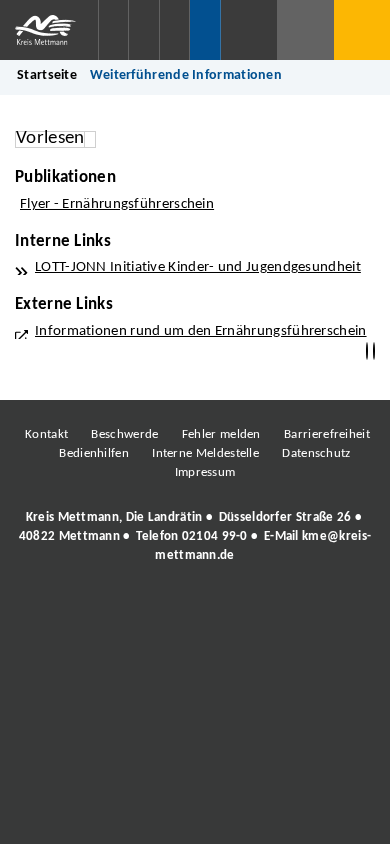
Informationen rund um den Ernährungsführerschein (201, 331)
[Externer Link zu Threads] (148, 611)
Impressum (205, 472)
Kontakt (46, 434)
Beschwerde (124, 434)
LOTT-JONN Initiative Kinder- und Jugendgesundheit (198, 267)
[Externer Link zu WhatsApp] (283, 611)
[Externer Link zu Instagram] (103, 611)
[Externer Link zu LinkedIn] (193, 611)
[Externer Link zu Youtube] (238, 611)
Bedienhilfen (94, 453)
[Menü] (362, 30)
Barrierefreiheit (327, 434)
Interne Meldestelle (205, 453)
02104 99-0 (215, 536)
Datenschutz (316, 453)
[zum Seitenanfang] (374, 351)
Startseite (47, 75)
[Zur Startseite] (49, 30)
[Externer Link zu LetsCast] (328, 611)
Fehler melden (221, 434)
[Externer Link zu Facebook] (58, 611)
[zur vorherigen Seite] (367, 351)
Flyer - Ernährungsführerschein (117, 204)
